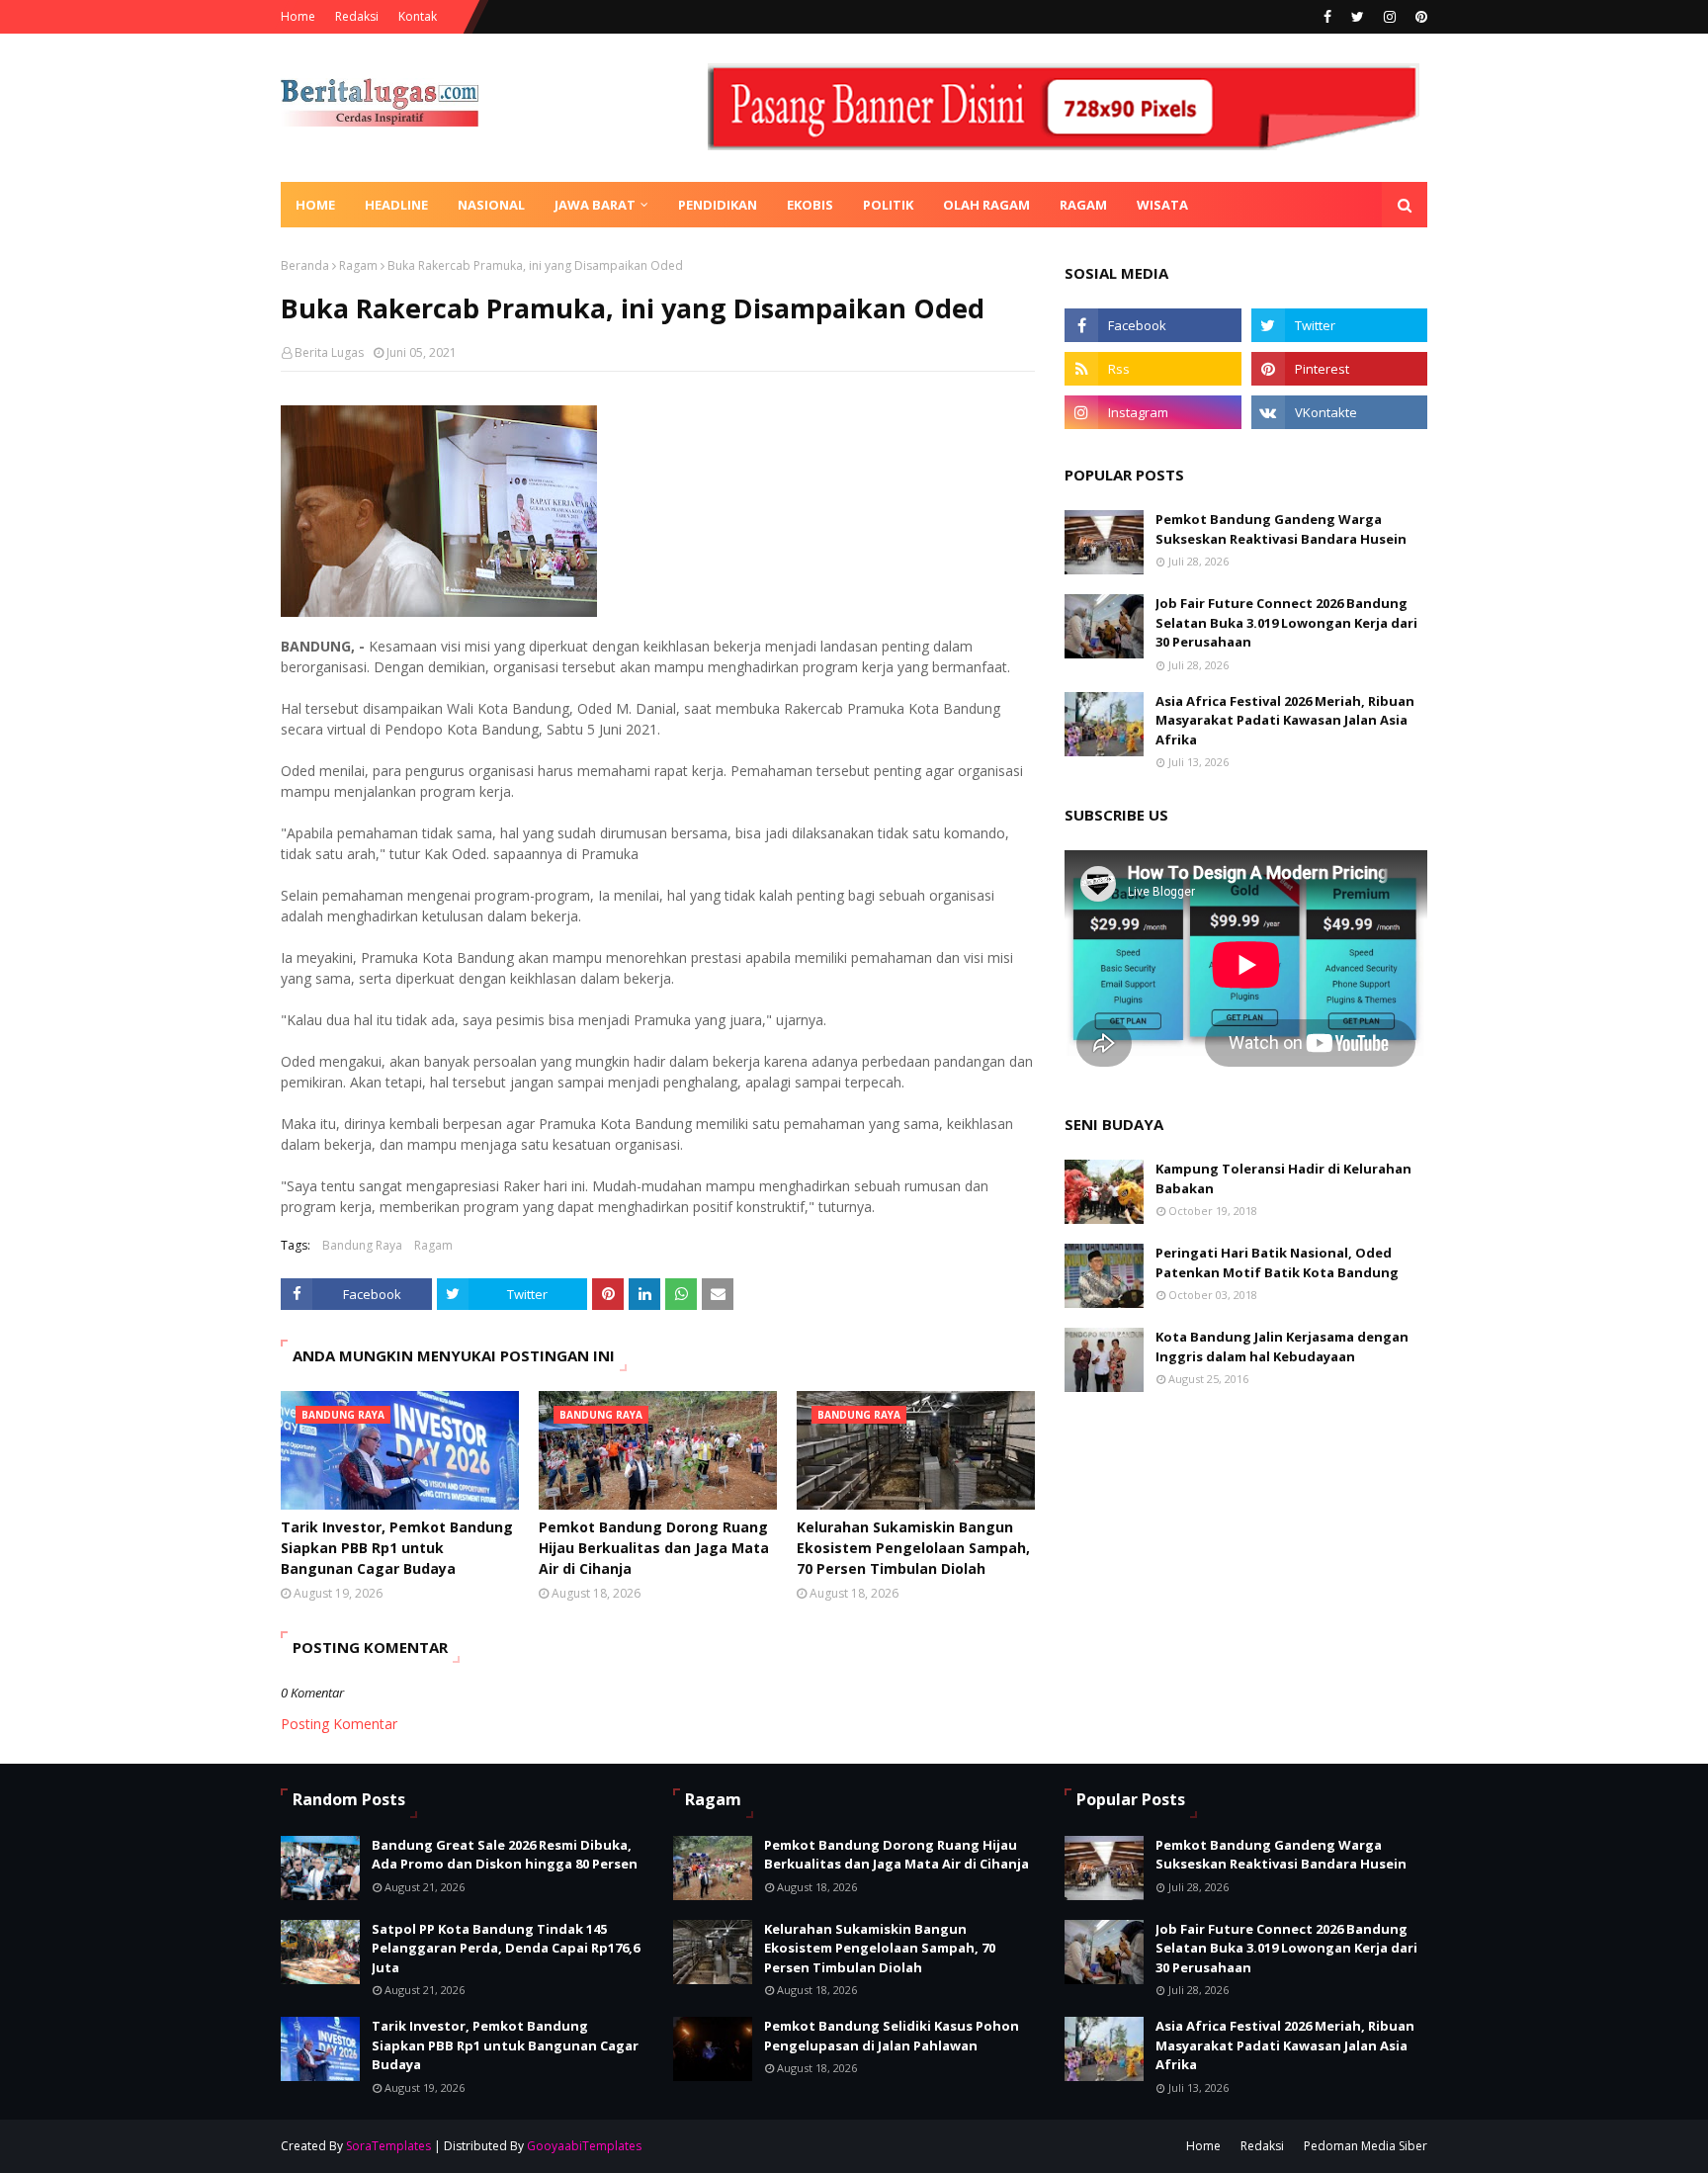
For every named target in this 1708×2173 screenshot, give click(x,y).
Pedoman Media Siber (1366, 2146)
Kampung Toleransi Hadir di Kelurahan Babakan (1283, 1178)
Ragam (358, 265)
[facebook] (1327, 17)
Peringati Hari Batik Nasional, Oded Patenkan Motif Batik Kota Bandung (1277, 1262)
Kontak (418, 16)
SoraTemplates (388, 2146)
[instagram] (1390, 17)
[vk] (1339, 412)
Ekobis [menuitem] (810, 205)
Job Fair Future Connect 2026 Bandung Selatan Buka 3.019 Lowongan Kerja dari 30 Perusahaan (1286, 622)
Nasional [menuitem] (491, 205)
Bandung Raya (362, 1245)
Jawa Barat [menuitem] (595, 205)
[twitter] (1358, 17)
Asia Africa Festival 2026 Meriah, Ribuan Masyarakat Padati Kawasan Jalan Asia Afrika (1285, 720)
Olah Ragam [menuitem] (986, 205)
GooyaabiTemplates (584, 2146)
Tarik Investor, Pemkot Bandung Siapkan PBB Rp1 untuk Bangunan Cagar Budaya (397, 1548)
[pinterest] (1419, 17)
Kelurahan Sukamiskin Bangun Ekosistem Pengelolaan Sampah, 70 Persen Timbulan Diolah (913, 1548)
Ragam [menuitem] (1083, 205)
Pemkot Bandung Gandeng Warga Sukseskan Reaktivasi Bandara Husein (1281, 529)
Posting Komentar (339, 1724)
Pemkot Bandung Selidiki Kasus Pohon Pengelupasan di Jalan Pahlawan (892, 2036)
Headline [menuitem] (396, 205)
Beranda (305, 265)
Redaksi (357, 16)
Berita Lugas (329, 352)
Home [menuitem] (315, 205)
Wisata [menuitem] (1162, 205)
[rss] (1153, 369)
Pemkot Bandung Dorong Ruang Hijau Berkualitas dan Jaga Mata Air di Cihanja (654, 1548)
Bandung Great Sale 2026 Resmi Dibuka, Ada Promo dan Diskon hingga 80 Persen (505, 1855)
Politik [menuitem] (888, 205)
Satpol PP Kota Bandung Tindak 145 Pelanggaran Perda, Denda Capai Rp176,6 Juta (506, 1948)
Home (298, 16)
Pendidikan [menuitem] (718, 205)
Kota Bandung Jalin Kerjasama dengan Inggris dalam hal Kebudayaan (1282, 1347)
